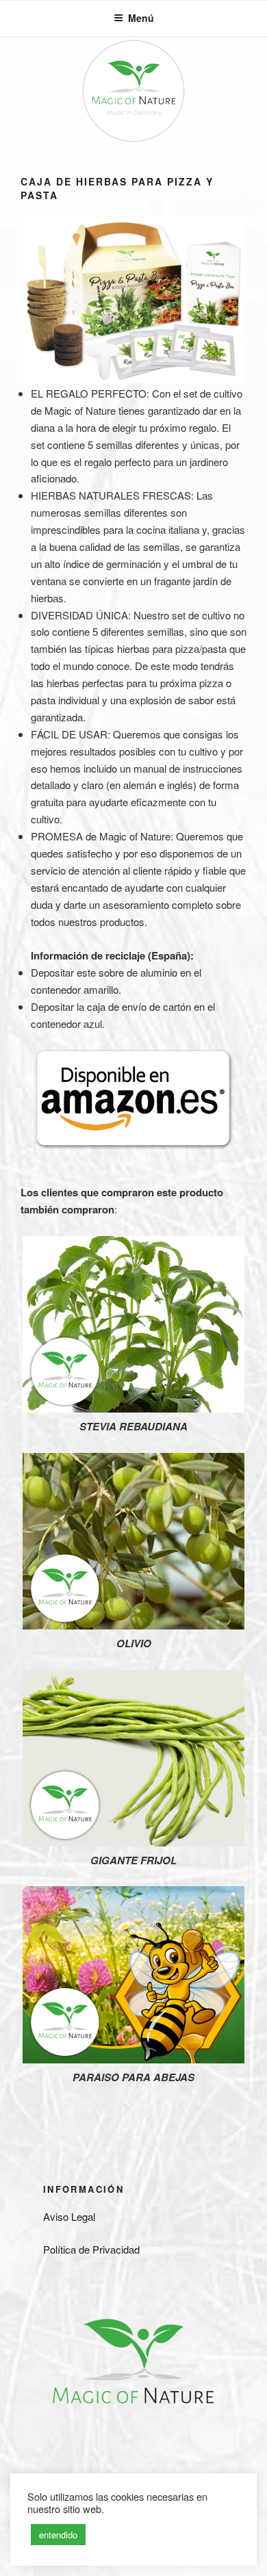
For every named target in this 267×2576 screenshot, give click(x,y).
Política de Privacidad (91, 2249)
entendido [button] (58, 2535)
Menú (141, 18)
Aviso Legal (69, 2216)
